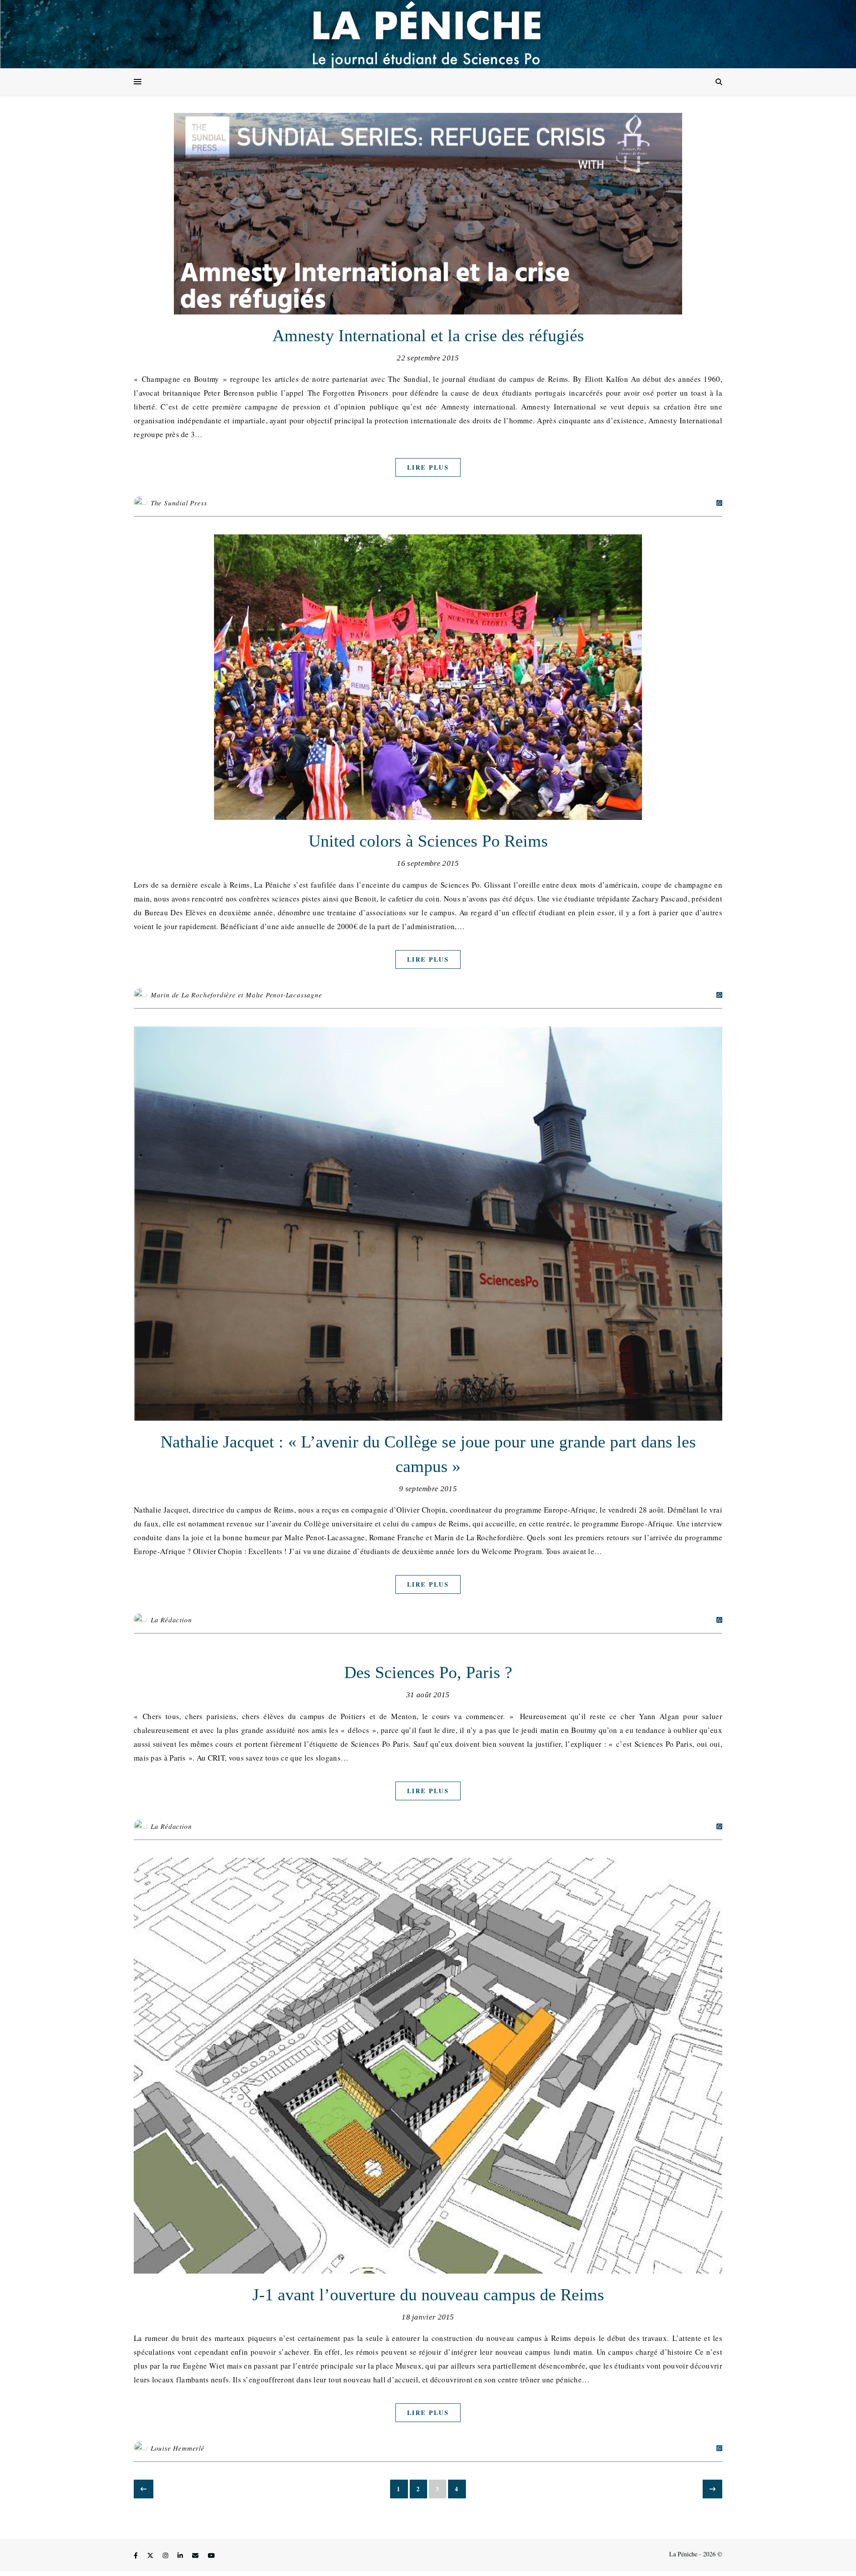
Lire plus (428, 467)
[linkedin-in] (181, 2555)
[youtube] (211, 2555)
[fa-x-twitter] (151, 2555)
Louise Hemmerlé (178, 2448)
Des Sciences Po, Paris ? (428, 1672)
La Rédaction (171, 1620)
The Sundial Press (179, 503)
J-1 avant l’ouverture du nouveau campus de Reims (428, 2295)
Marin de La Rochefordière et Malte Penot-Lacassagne (237, 995)
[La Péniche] (428, 34)
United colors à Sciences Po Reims (428, 841)
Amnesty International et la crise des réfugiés (428, 335)
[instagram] (166, 2555)
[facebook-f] (137, 2555)
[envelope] (196, 2555)
